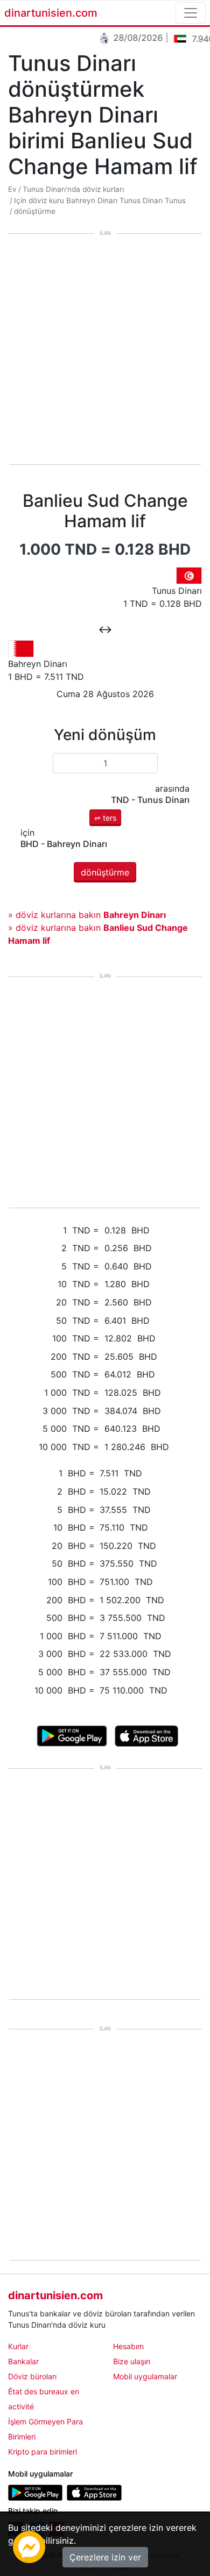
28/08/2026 (132, 38)
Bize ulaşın (132, 2361)
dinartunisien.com (51, 13)
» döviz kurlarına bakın (87, 915)
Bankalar (23, 2361)
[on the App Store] (147, 1735)
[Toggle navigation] (191, 13)
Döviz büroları (32, 2376)
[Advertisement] (105, 350)
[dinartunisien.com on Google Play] (35, 2492)
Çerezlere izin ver (105, 2557)
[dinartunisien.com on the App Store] (94, 2492)
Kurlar (18, 2346)
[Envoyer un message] (29, 2546)
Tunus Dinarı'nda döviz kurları (73, 189)
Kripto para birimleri (43, 2452)
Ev (12, 189)
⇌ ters (105, 818)
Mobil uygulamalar (145, 2376)
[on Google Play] (72, 1735)
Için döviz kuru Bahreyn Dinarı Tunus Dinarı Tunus (100, 200)
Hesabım (128, 2346)
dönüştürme (35, 211)
